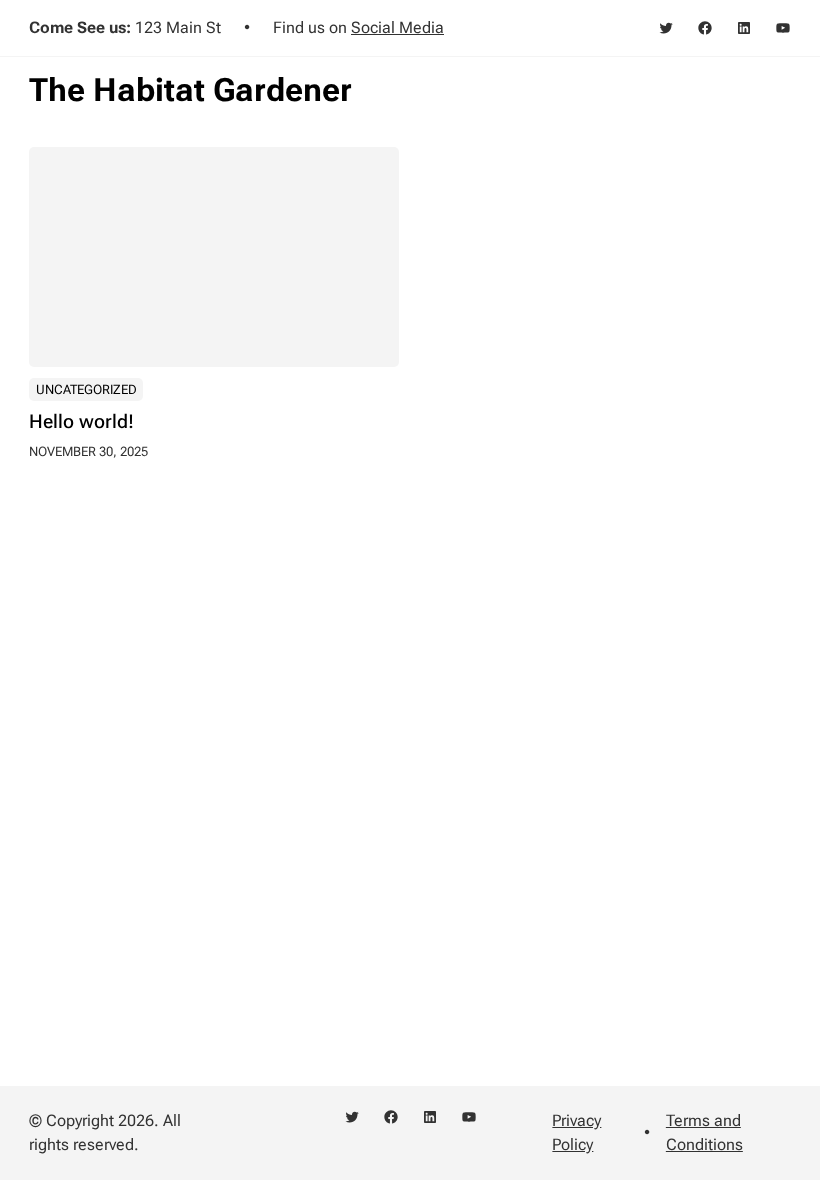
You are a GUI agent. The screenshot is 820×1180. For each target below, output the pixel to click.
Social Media (397, 27)
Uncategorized (86, 389)
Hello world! (81, 422)
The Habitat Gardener (190, 90)
